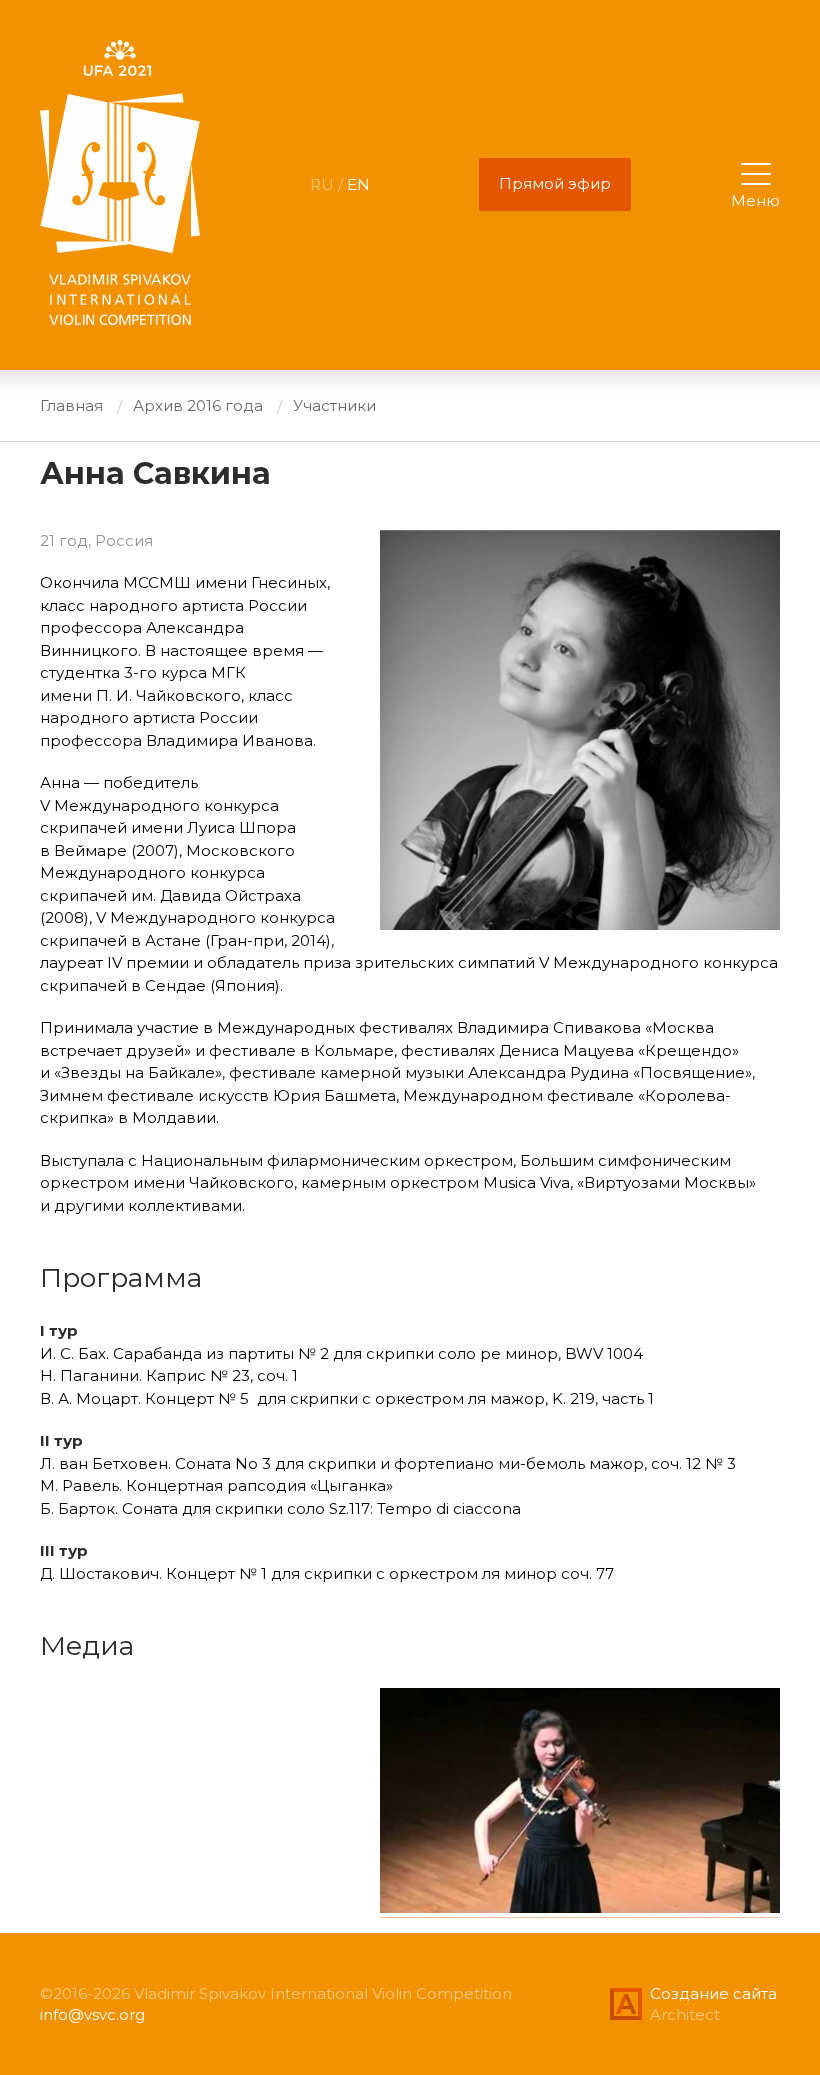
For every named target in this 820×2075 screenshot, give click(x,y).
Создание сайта (713, 1993)
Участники (334, 405)
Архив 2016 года (198, 405)
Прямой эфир (555, 183)
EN (358, 184)
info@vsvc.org (92, 2014)
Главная (71, 405)
